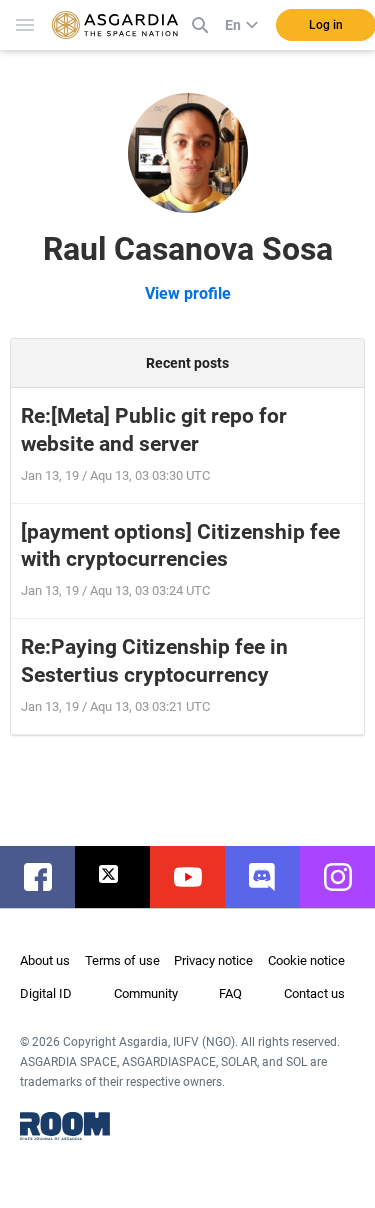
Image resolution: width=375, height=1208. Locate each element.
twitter (122, 877)
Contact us (314, 993)
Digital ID (46, 993)
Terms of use (122, 960)
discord (272, 877)
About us (45, 960)
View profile (188, 293)
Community (146, 993)
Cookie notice (306, 960)
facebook (47, 877)
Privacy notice (213, 960)
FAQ (230, 993)
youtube (197, 877)
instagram (347, 877)
